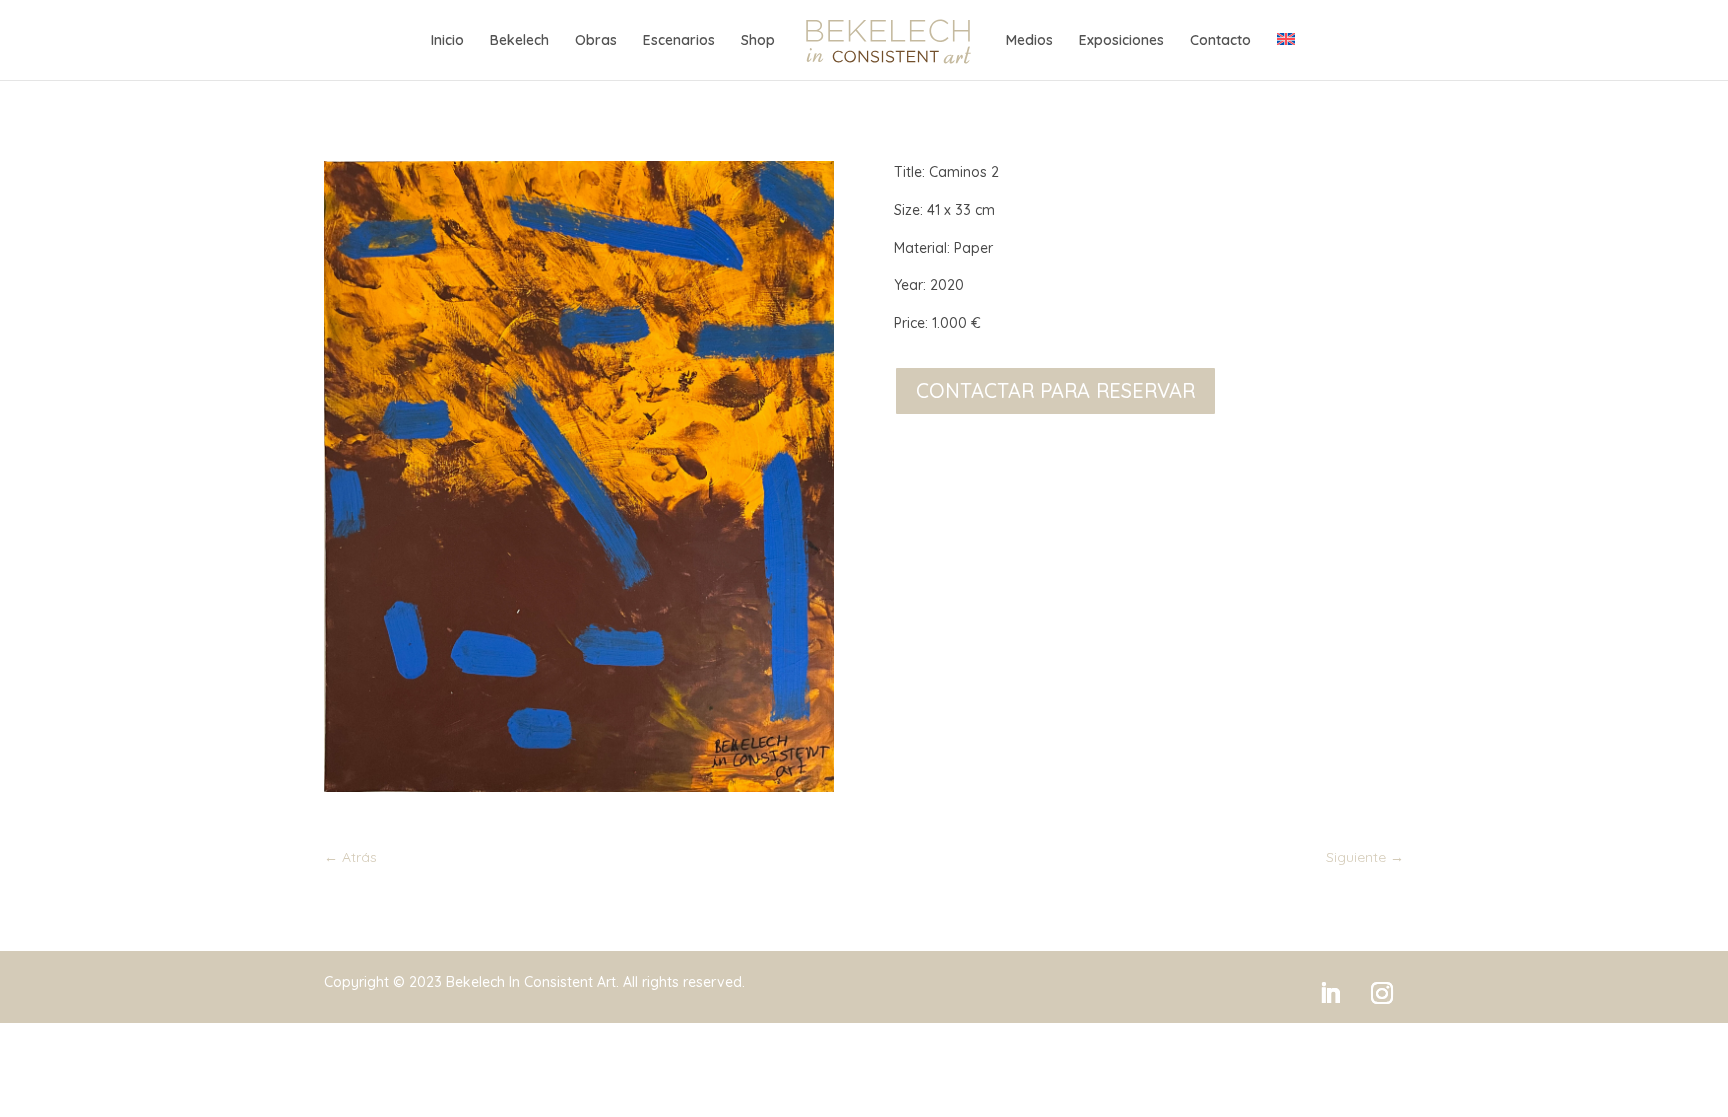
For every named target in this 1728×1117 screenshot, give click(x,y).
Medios (1029, 41)
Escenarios (679, 41)
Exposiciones (1121, 41)
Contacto (1220, 41)
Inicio (447, 41)
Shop (758, 41)
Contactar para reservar (1055, 390)
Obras (596, 41)
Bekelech (519, 41)
